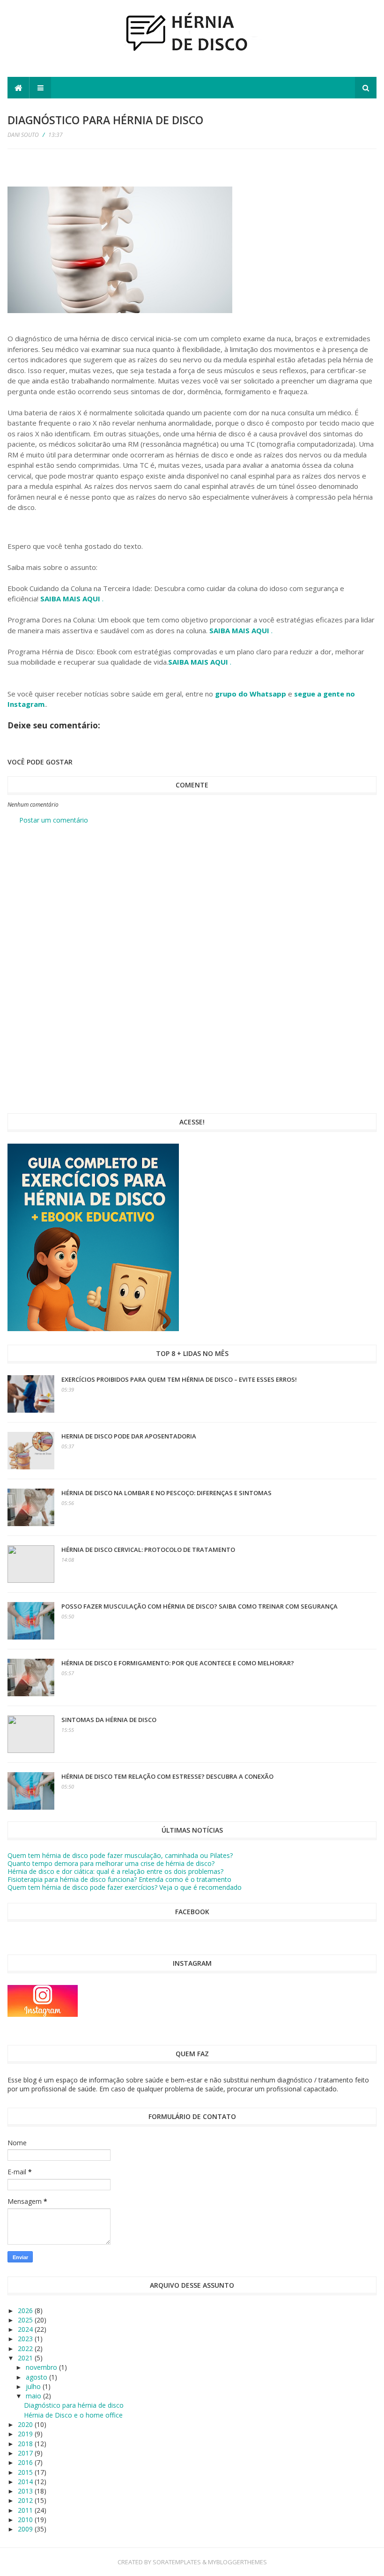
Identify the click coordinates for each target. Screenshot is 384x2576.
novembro (42, 2367)
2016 (26, 2462)
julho (34, 2386)
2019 (26, 2434)
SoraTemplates (177, 2562)
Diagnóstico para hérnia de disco (74, 2405)
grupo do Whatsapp (251, 694)
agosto (37, 2377)
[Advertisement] (192, 903)
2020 (26, 2424)
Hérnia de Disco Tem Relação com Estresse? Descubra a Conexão (167, 1776)
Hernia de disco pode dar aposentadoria (129, 1436)
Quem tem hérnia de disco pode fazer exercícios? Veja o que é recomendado (125, 1887)
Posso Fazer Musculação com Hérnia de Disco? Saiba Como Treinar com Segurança (199, 1606)
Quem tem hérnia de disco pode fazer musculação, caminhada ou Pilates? (120, 1855)
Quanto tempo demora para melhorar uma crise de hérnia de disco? (111, 1863)
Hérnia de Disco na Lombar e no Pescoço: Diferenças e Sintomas (166, 1493)
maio (34, 2396)
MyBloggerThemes (237, 2562)
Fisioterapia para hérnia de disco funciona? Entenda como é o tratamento (119, 1879)
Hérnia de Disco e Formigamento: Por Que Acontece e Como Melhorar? (178, 1663)
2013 (26, 2491)
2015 (26, 2472)
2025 (26, 2320)
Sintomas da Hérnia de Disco (109, 1720)
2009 (26, 2529)
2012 (26, 2500)
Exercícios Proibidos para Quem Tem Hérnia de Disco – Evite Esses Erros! (179, 1379)
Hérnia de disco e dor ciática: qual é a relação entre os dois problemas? (115, 1871)
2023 (26, 2339)
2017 (26, 2453)
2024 (26, 2329)
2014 (26, 2482)
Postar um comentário (54, 820)
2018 (26, 2444)
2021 (26, 2358)
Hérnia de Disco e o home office (73, 2415)
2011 (26, 2510)
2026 (26, 2310)
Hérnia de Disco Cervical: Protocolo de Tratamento (148, 1550)
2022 (26, 2348)
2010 (26, 2520)
